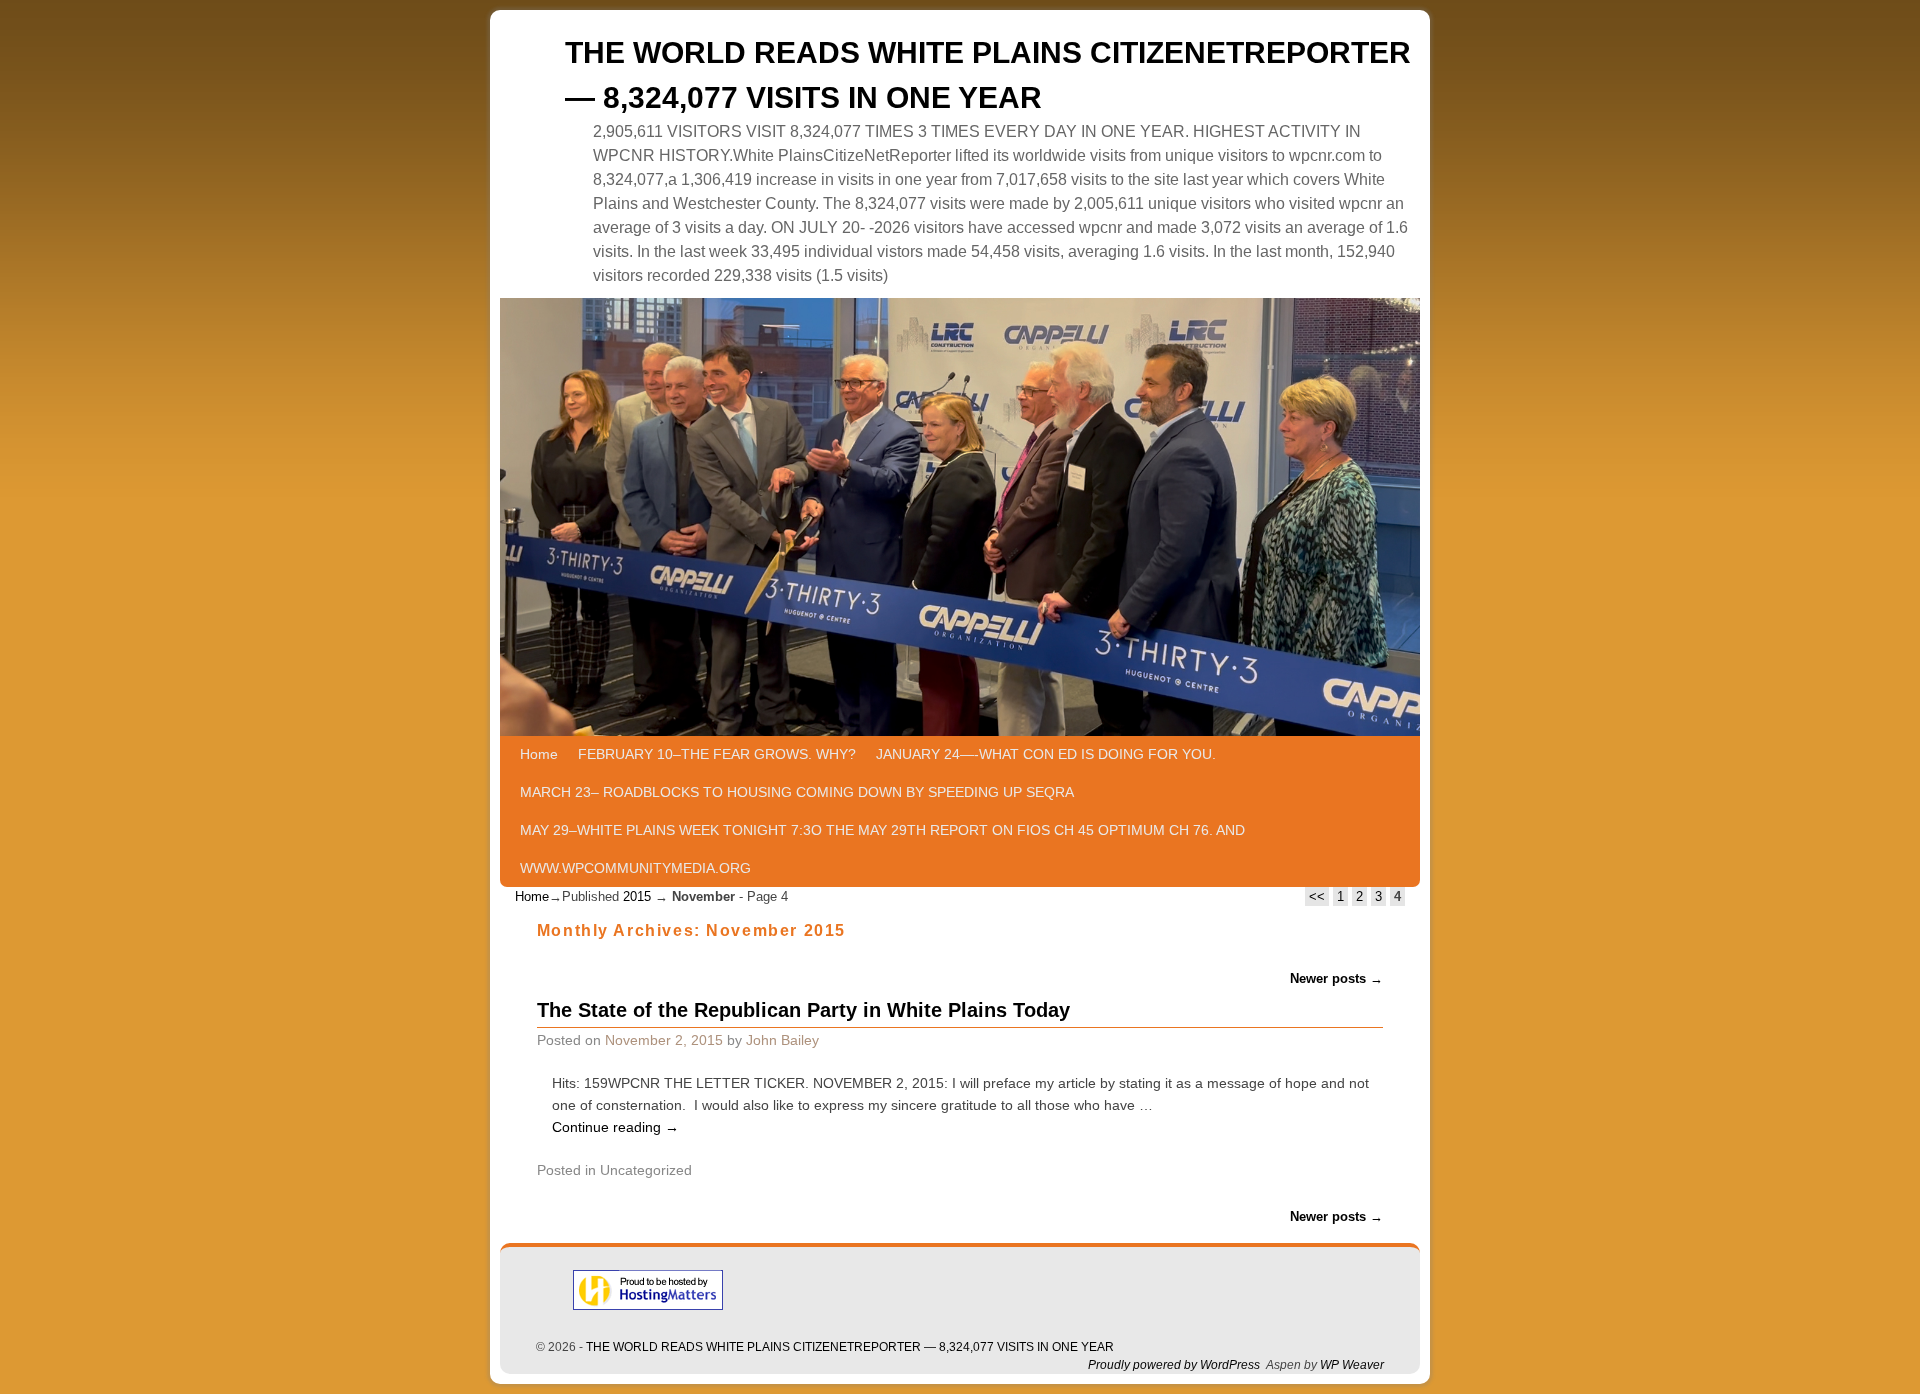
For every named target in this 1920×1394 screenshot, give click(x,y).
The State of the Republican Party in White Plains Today (803, 1010)
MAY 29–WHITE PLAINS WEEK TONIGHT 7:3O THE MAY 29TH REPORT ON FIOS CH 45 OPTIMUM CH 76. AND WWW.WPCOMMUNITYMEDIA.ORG (882, 849)
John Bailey (782, 1040)
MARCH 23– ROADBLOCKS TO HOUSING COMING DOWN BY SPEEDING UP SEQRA (797, 792)
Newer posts (1336, 978)
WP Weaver (1352, 1365)
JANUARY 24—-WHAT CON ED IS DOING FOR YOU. (1046, 754)
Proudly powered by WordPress (1174, 1365)
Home (539, 754)
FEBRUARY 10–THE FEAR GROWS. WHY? (717, 754)
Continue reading (615, 1127)
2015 (637, 896)
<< (1317, 896)
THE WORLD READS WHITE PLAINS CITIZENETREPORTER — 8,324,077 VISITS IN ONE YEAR (850, 1347)
